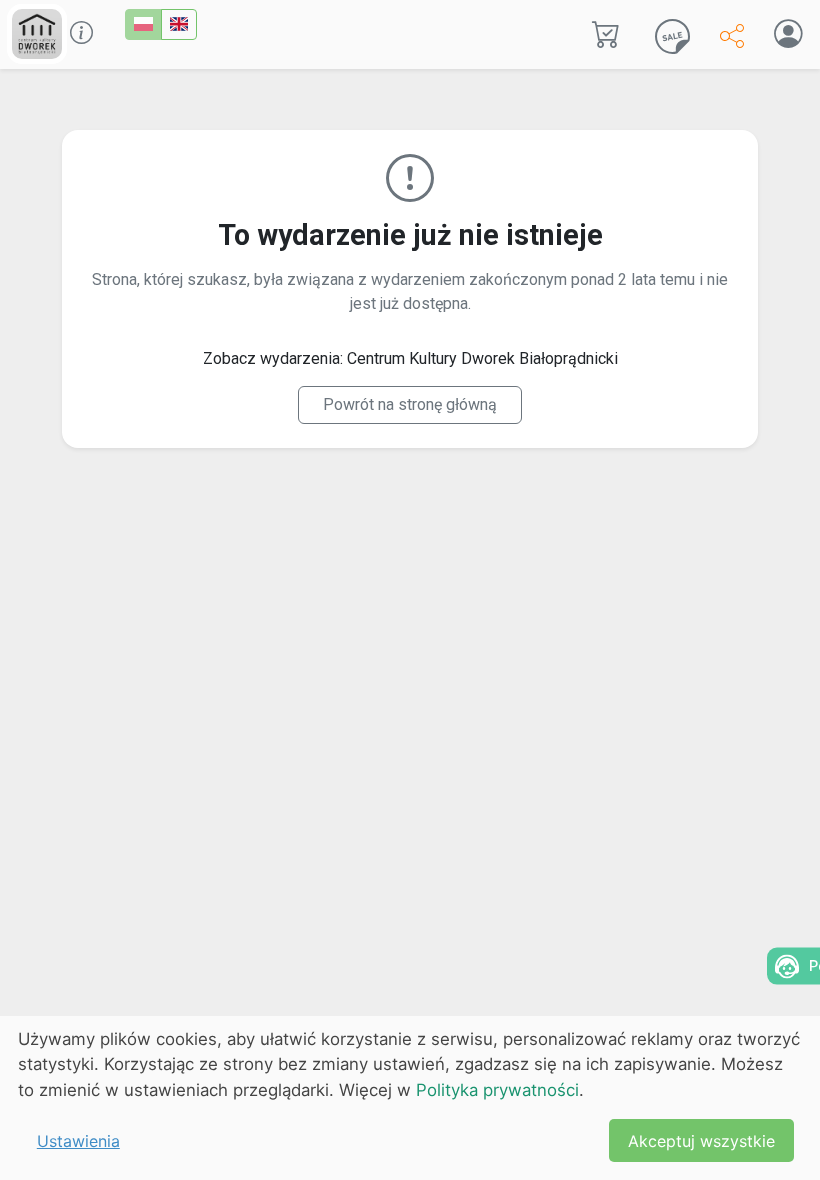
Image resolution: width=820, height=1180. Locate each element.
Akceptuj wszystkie (701, 1141)
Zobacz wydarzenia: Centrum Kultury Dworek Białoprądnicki (410, 358)
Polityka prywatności (497, 1090)
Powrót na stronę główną (410, 404)
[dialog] (410, 1098)
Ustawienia (78, 1141)
